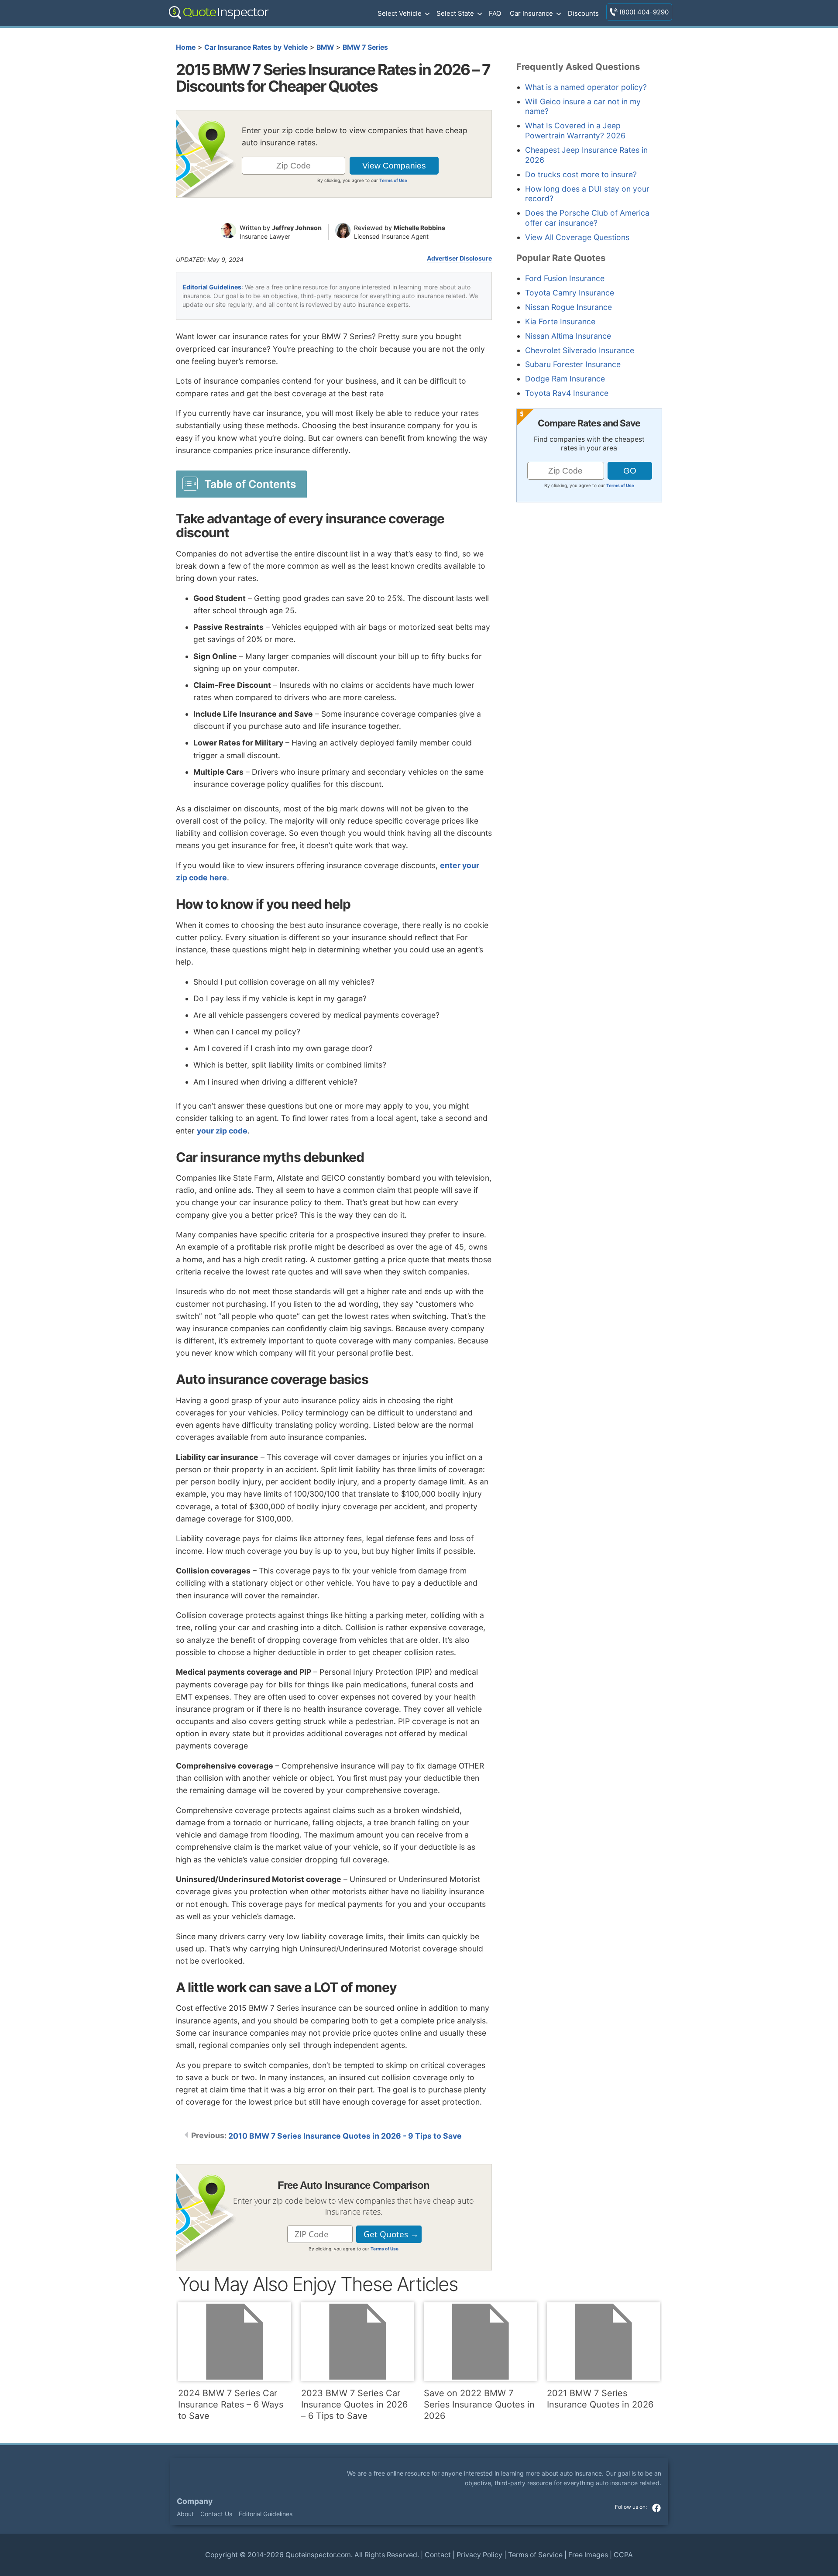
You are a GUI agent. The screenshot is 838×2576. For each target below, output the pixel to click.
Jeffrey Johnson (297, 228)
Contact (438, 2555)
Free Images (588, 2555)
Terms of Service (535, 2555)
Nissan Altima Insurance (568, 336)
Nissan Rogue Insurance (568, 307)
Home (186, 47)
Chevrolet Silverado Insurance (580, 350)
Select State (455, 13)
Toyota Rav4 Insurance (567, 393)
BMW (325, 47)
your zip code (222, 1131)
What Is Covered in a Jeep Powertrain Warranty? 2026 (575, 131)
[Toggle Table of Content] (241, 484)
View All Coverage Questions (577, 237)
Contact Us (216, 2514)
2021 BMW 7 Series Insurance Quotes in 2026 (600, 2399)
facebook (656, 2507)
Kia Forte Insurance (560, 321)
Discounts (583, 13)
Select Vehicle (400, 13)
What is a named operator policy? (586, 87)
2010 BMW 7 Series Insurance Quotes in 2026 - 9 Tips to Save (345, 2136)
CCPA (623, 2555)
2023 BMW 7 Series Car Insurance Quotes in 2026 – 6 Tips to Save (354, 2404)
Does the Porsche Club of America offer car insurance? (587, 218)
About (185, 2514)
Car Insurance (531, 13)
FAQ (495, 13)
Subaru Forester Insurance (573, 364)
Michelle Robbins (419, 228)
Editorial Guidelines (212, 287)
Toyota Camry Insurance (570, 293)
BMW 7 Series (365, 47)
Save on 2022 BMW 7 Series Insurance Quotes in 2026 (479, 2404)
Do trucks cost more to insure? (581, 174)
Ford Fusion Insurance (565, 278)
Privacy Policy (479, 2555)
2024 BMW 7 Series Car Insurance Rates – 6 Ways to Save (231, 2404)
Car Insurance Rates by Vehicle (256, 47)
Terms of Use (393, 180)
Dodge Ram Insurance (565, 379)
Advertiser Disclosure (459, 258)
